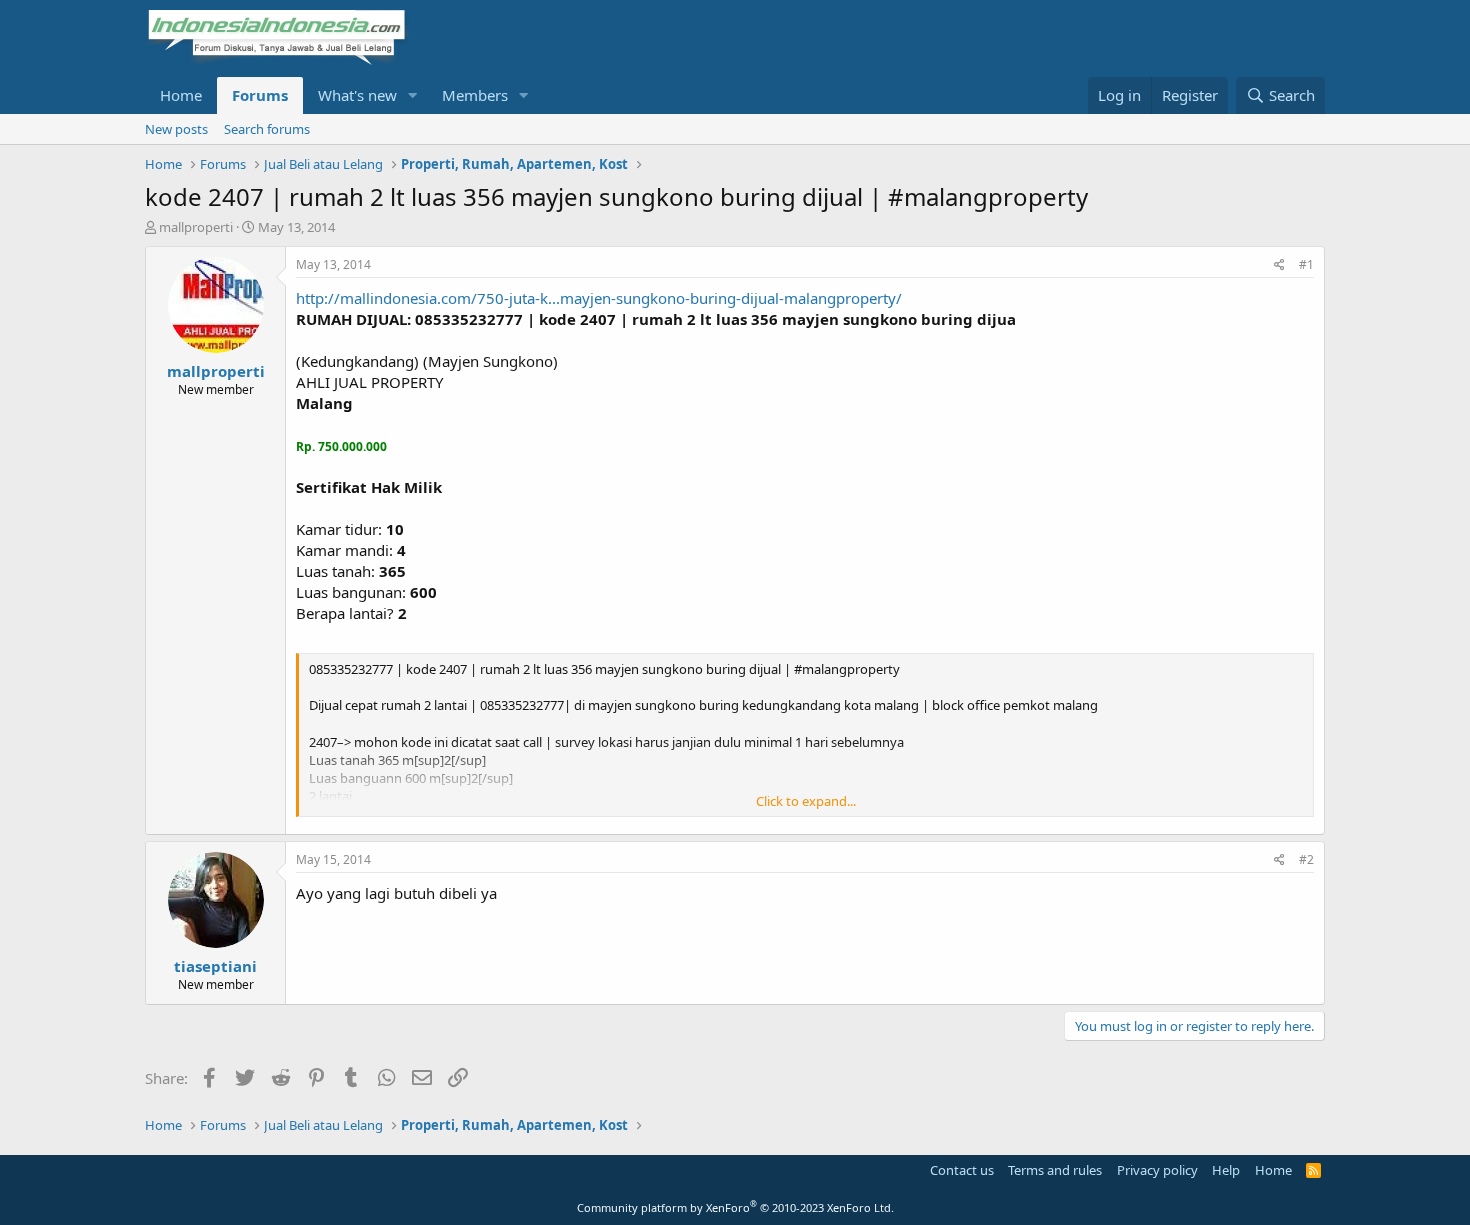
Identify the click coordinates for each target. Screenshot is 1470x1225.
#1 (1306, 264)
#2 (1306, 859)
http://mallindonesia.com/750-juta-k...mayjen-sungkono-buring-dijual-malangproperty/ (599, 298)
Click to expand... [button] (806, 801)
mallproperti (196, 227)
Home (181, 95)
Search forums (267, 129)
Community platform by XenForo (735, 1207)
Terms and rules (1055, 1170)
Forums (260, 95)
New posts (176, 129)
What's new (357, 95)
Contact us (962, 1170)
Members (475, 95)
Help (1226, 1170)
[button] (413, 95)
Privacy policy (1157, 1170)
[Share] (1279, 265)
